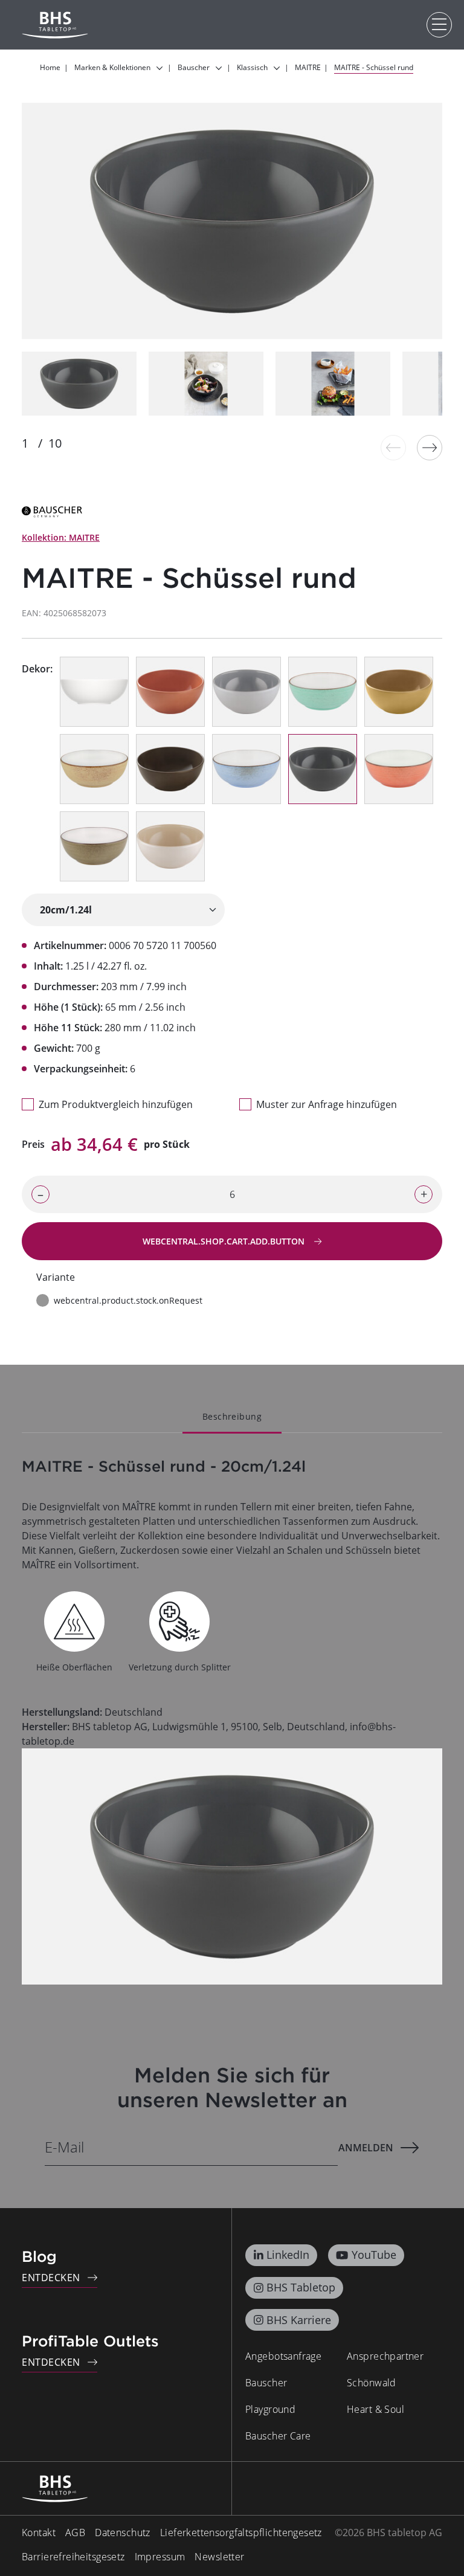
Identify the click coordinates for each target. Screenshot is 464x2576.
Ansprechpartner (385, 2356)
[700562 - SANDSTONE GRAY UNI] (246, 692)
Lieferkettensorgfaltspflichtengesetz (241, 2533)
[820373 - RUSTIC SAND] (94, 769)
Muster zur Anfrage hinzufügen (327, 1104)
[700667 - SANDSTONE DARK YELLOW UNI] (399, 692)
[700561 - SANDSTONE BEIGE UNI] (170, 846)
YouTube (374, 2255)
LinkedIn (288, 2255)
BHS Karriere (299, 2320)
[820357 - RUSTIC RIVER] (246, 769)
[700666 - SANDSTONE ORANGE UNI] (170, 692)
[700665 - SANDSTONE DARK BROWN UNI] (170, 769)
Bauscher (266, 2383)
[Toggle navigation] (439, 25)
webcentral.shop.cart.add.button (225, 1241)
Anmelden (366, 2148)
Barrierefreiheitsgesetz (73, 2557)
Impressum (160, 2557)
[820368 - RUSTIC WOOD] (94, 846)
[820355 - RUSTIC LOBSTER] (399, 769)
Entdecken (51, 2278)
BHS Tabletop (301, 2287)
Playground (270, 2409)
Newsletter (219, 2557)
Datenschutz (123, 2533)
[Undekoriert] (94, 692)
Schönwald (372, 2383)
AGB (75, 2533)
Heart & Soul (375, 2409)
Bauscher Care (278, 2436)
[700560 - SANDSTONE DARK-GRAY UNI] (323, 769)
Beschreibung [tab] (232, 1416)
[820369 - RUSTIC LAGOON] (323, 692)
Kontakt (39, 2533)
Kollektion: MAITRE (61, 537)
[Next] (430, 448)
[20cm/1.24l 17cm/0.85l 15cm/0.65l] (123, 910)
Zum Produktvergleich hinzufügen (116, 1104)
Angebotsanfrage (283, 2356)
